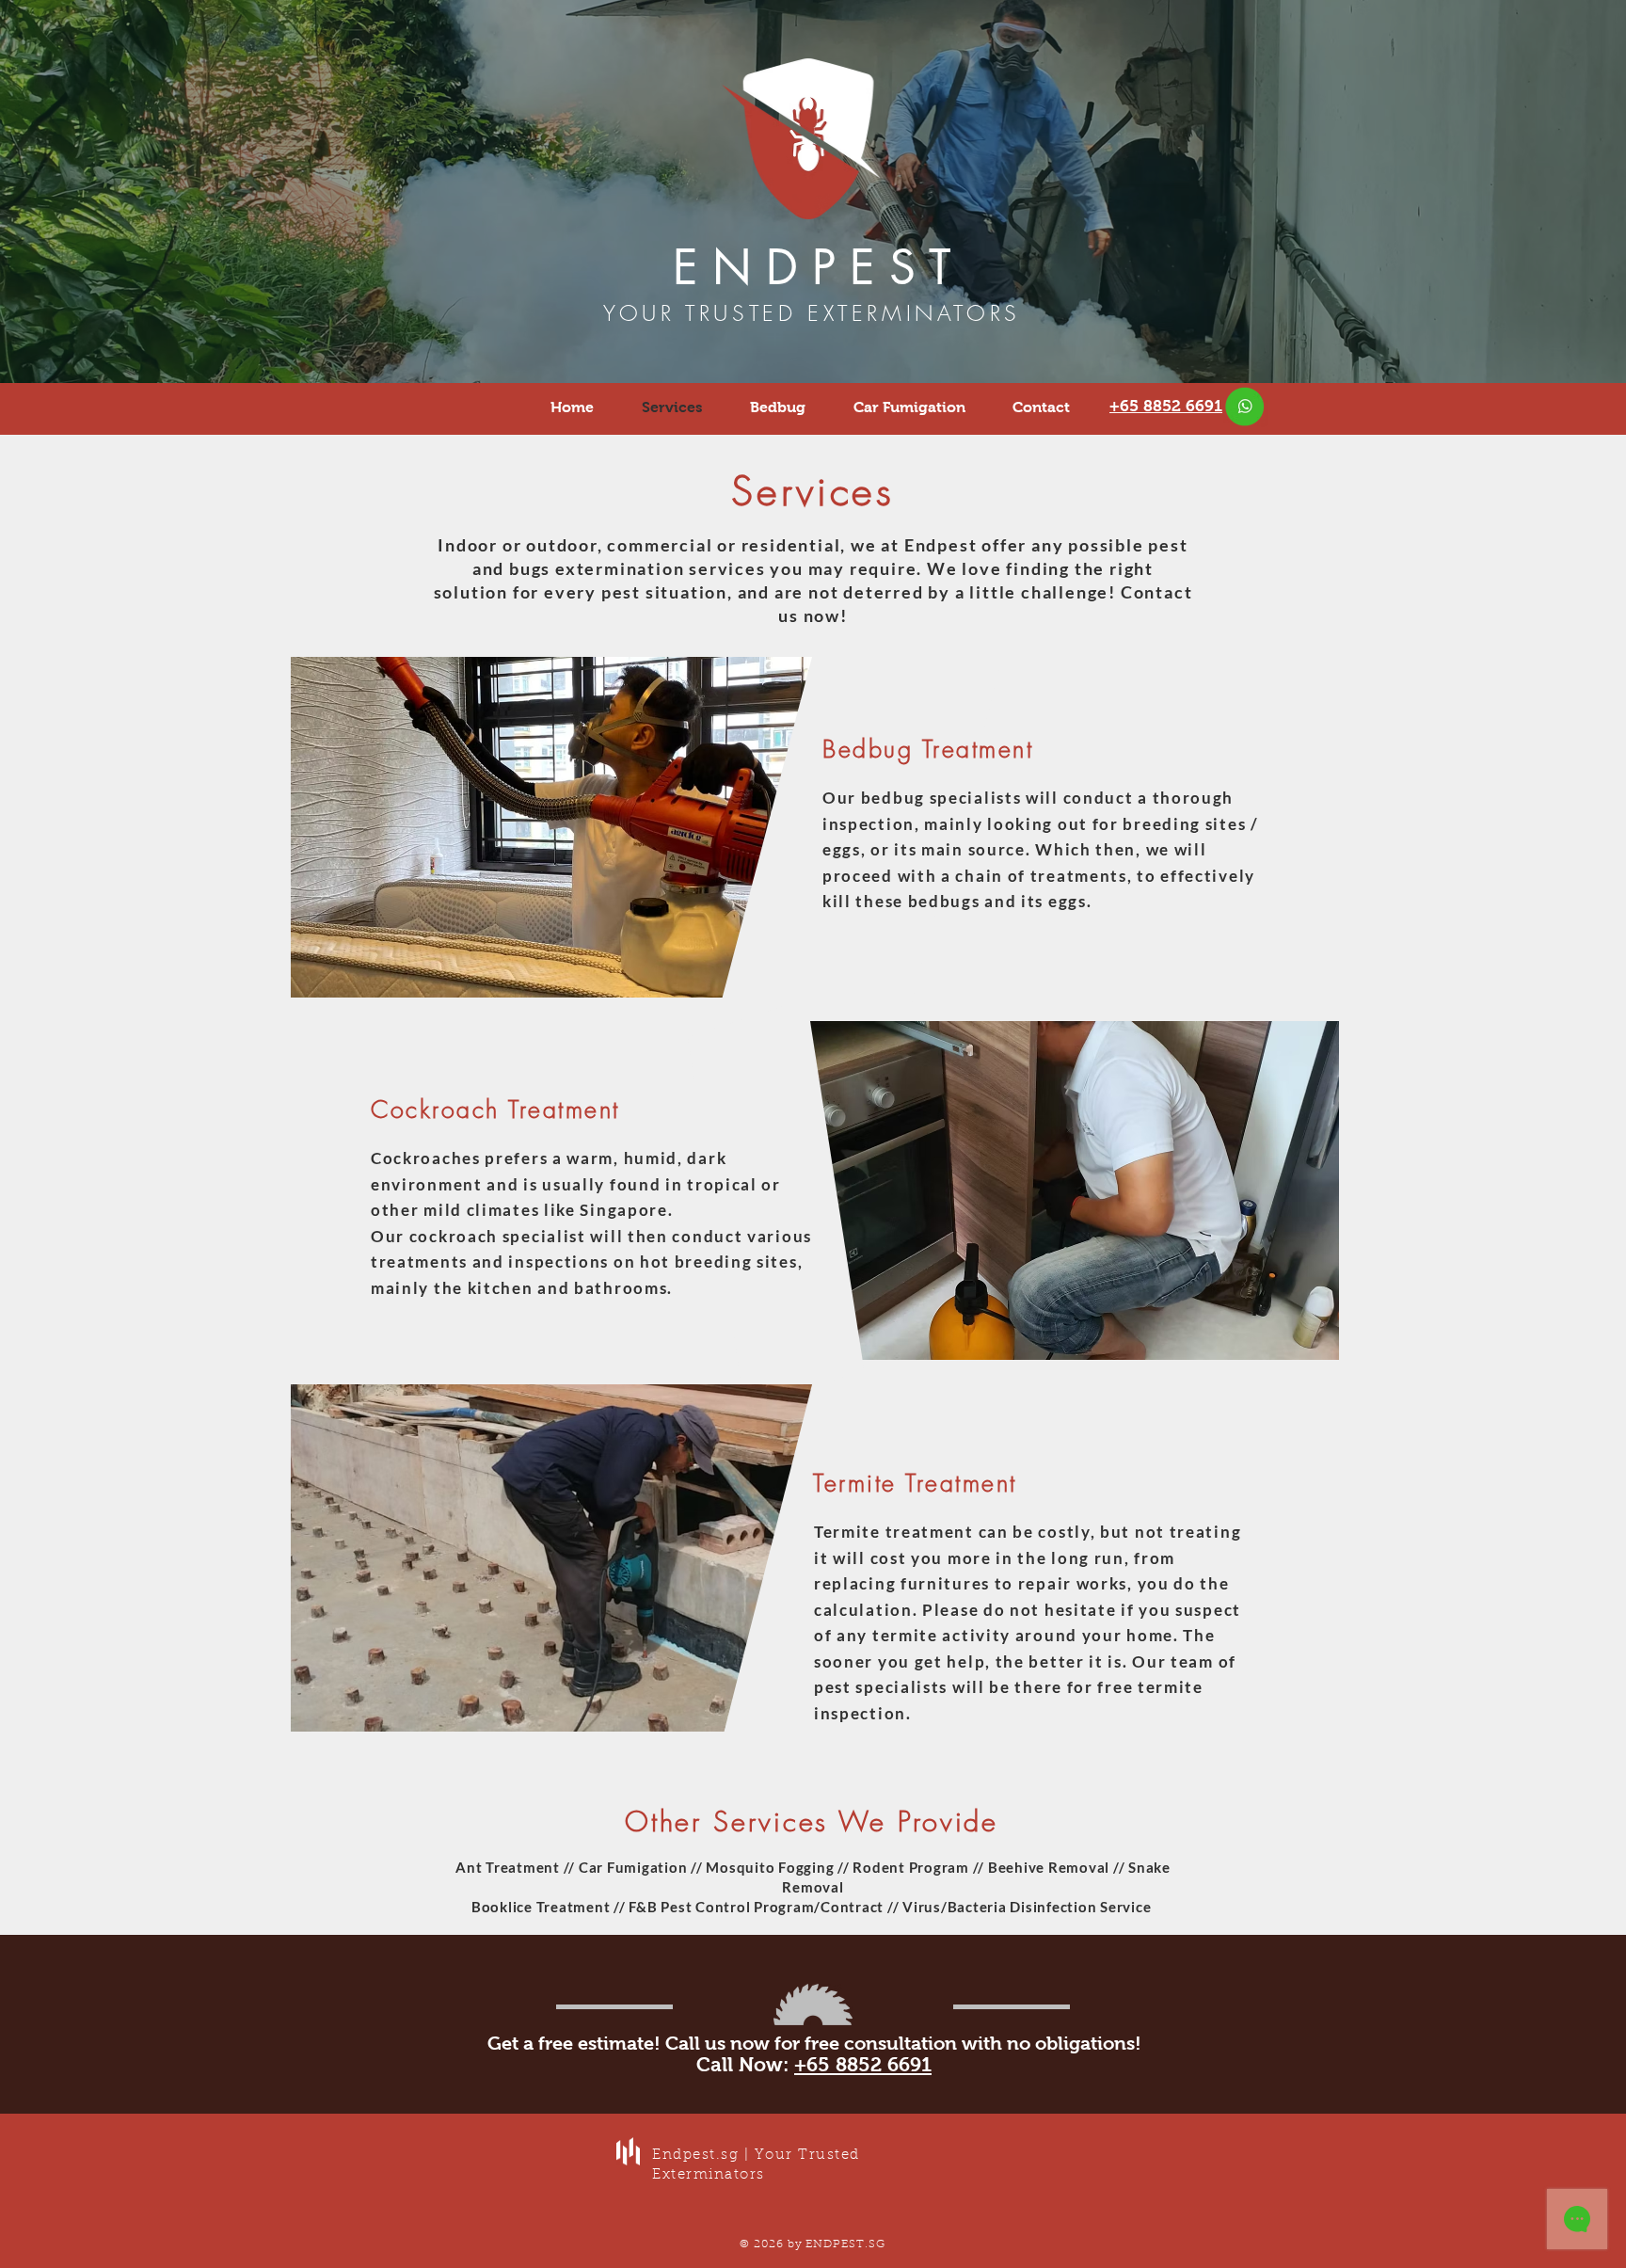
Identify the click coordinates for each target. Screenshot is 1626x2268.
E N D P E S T (812, 267)
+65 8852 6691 (863, 2064)
